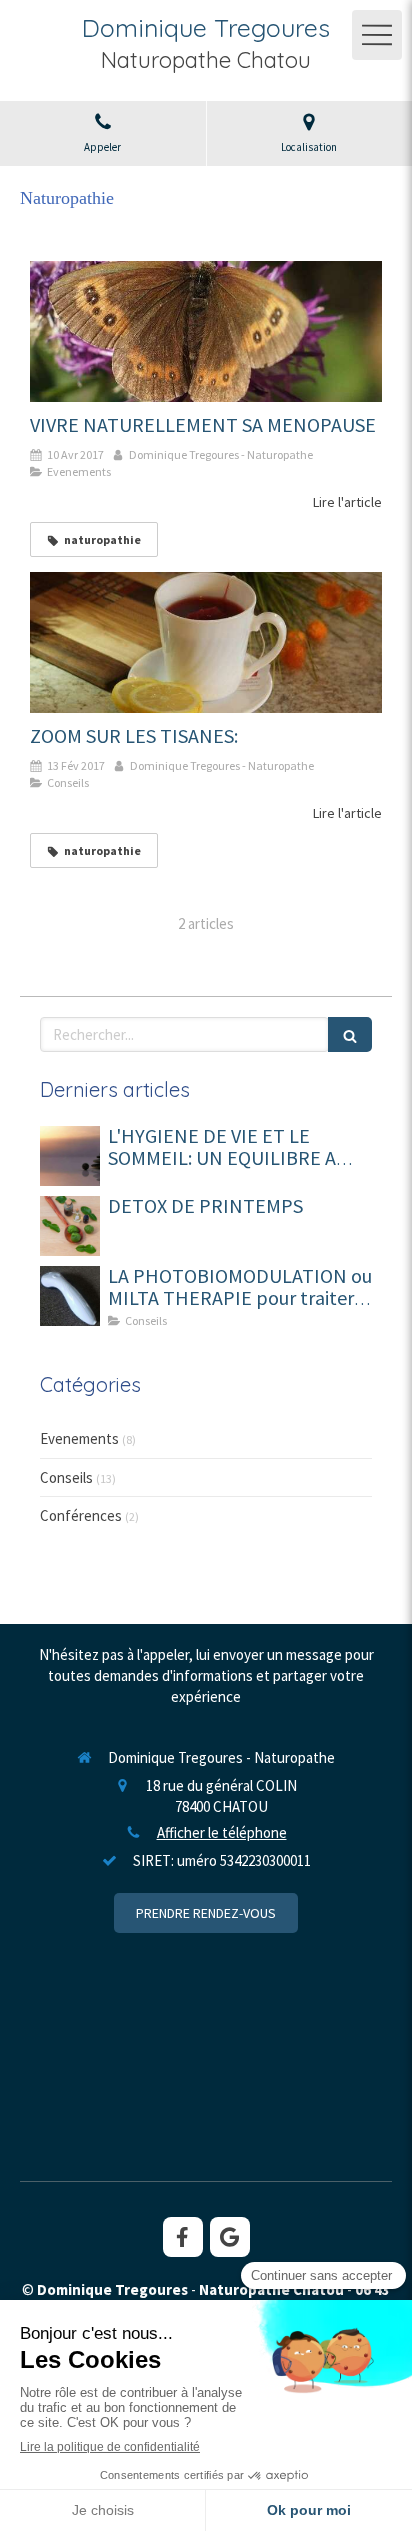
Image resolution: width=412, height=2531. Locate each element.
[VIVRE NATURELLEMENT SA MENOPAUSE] (206, 331)
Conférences (81, 1515)
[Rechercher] (350, 1034)
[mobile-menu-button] (377, 35)
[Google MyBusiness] (230, 2237)
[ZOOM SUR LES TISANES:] (206, 642)
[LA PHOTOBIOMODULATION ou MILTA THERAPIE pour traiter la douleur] (70, 1296)
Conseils (66, 1477)
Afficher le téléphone (222, 1832)
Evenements (79, 1438)
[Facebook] (183, 2237)
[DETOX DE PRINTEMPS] (70, 1226)
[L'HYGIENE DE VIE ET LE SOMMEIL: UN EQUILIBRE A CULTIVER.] (70, 1156)
